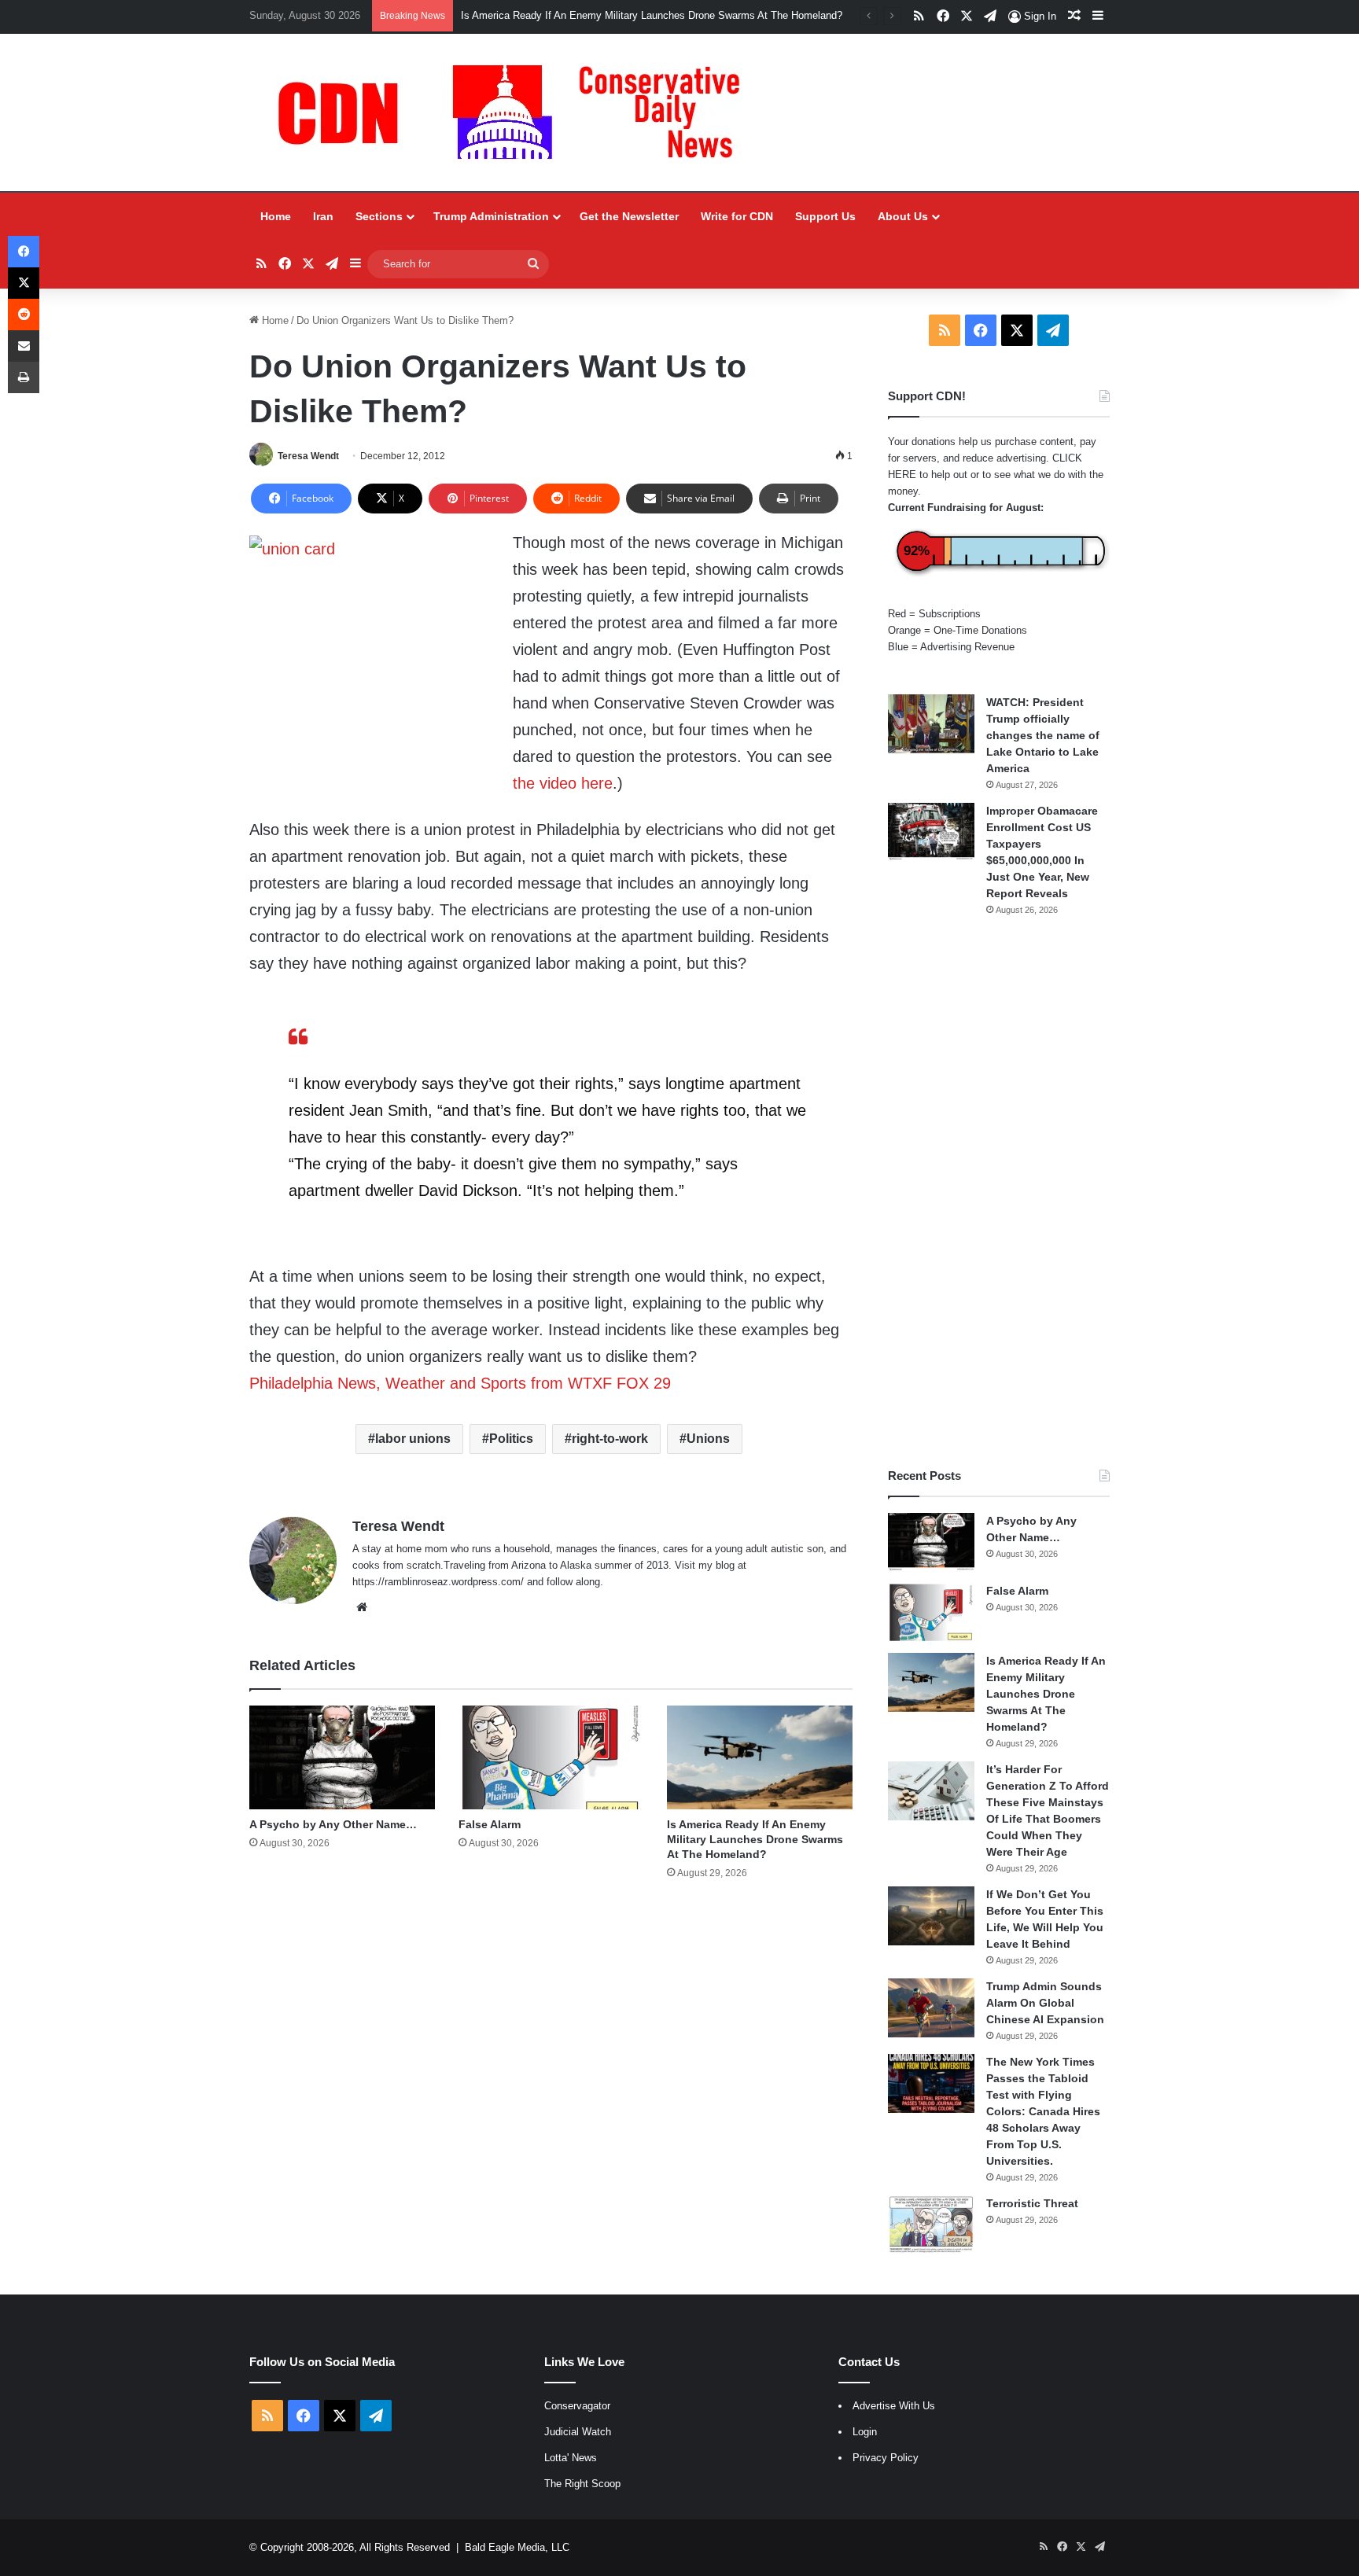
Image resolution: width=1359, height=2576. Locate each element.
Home (276, 216)
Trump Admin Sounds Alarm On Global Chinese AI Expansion (1045, 2003)
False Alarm (490, 1824)
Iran (323, 216)
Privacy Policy (886, 2458)
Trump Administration (491, 216)
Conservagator (577, 2406)
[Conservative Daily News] (517, 112)
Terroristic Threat (1032, 2203)
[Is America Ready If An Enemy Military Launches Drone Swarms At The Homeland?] (759, 1758)
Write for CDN (737, 216)
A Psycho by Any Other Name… (333, 1824)
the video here (563, 783)
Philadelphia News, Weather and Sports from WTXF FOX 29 (460, 1383)
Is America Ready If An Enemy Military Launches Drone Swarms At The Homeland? (755, 1839)
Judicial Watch (578, 2432)
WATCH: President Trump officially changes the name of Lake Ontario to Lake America (1043, 735)
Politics (511, 1439)
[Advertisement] (999, 1192)
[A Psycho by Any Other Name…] (342, 1758)
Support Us (825, 216)
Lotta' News (571, 2458)
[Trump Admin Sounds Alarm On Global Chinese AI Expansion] (931, 2008)
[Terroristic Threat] (931, 2225)
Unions (708, 1439)
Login (865, 2432)
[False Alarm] (551, 1758)
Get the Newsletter (629, 216)
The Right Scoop (582, 2484)
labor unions (413, 1439)
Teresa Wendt (308, 456)
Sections (379, 216)
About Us (903, 216)
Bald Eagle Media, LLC (517, 2547)
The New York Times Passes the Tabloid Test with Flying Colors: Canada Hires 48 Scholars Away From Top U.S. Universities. (1043, 2111)
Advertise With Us (894, 2406)
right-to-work (610, 1439)
